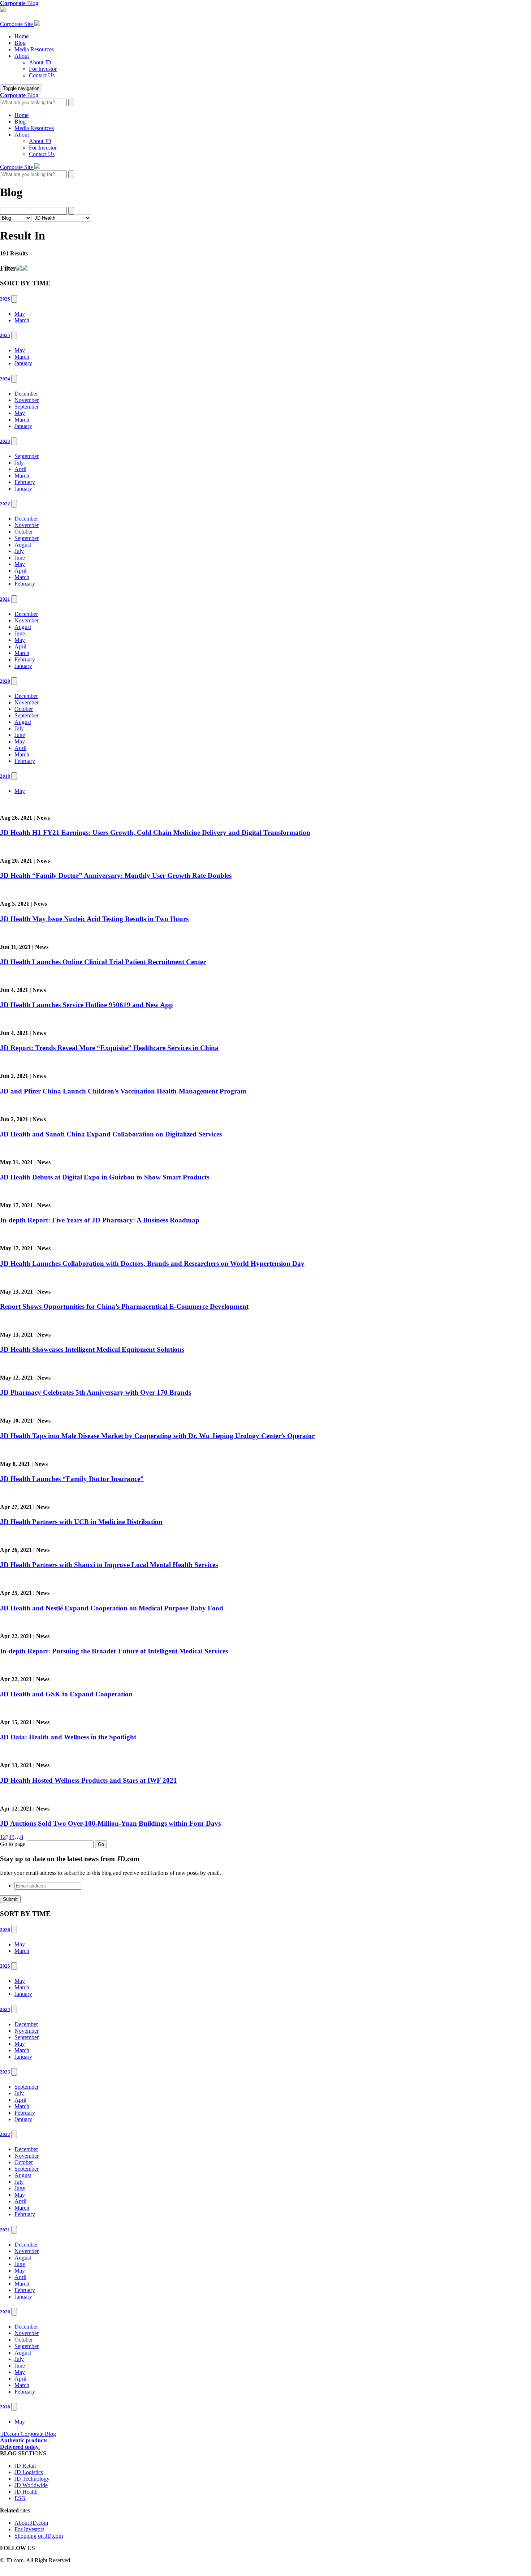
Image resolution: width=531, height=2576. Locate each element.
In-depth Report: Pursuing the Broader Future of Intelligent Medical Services (114, 1651)
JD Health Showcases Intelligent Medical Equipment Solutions (92, 1349)
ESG (20, 2498)
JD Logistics (29, 2472)
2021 (5, 599)
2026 (5, 299)
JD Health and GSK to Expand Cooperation (66, 1694)
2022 (5, 504)
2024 (5, 379)
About (22, 56)
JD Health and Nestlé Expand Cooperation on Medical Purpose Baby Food (112, 1608)
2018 (5, 776)
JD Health (26, 2492)
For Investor (43, 69)
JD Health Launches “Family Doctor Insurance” (72, 1479)
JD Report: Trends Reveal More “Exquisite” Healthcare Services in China (109, 1048)
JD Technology (32, 2479)
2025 (5, 335)
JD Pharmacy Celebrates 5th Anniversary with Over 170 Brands (96, 1392)
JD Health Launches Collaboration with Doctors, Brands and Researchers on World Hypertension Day (152, 1263)
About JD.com (31, 2523)
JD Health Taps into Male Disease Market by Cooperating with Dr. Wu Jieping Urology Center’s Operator (157, 1436)
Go (101, 1844)
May (20, 314)
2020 (5, 681)
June (20, 558)
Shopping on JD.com (39, 2536)
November (27, 400)
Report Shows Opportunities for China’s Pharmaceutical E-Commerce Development (124, 1306)
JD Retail (25, 2466)
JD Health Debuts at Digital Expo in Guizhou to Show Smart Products (105, 1177)
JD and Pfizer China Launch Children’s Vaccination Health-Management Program (123, 1091)
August (23, 545)
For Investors (29, 2529)
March (22, 320)
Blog (20, 43)
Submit (10, 1899)
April (20, 469)
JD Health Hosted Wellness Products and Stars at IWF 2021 (88, 1780)
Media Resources (34, 49)
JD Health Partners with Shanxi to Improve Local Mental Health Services (109, 1565)
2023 (5, 441)
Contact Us (42, 75)
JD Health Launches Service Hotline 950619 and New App (87, 1005)
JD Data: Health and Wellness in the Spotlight (68, 1737)
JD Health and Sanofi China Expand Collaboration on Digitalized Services (111, 1134)
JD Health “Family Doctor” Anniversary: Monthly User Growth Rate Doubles (116, 875)
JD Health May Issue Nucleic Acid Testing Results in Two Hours (94, 919)
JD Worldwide (31, 2485)
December (26, 394)
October (24, 532)
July (19, 463)
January (23, 363)
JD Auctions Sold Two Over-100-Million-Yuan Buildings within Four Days (110, 1823)
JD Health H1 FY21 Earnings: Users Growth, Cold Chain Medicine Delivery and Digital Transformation (155, 832)
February (25, 482)
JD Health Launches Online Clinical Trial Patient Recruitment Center (103, 962)
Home (21, 36)
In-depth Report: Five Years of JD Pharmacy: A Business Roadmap (100, 1220)
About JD (40, 62)
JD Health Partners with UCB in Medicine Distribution (81, 1522)
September (27, 407)
